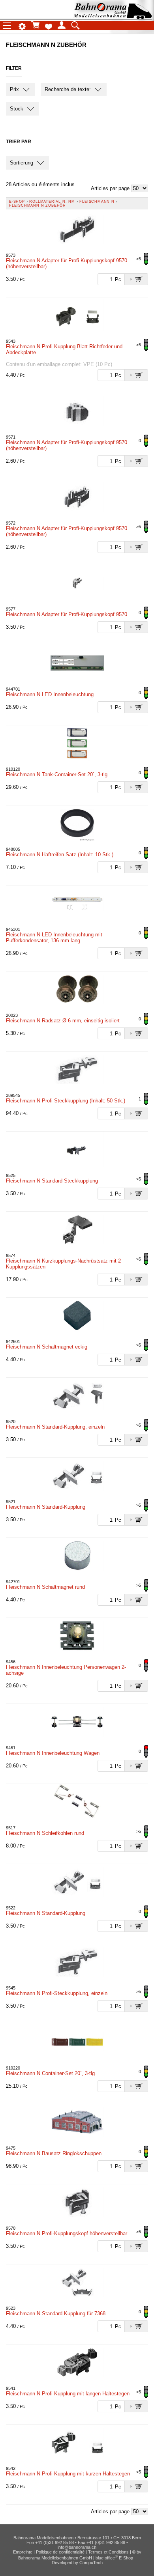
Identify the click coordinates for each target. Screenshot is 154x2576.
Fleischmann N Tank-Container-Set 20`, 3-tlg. (57, 774)
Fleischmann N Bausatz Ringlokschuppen (54, 2153)
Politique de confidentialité (60, 2552)
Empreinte (23, 2552)
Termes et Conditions (108, 2552)
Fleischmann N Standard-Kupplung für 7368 (56, 2314)
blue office (107, 2558)
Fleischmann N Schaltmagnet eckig (47, 1347)
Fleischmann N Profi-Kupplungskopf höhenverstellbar (67, 2233)
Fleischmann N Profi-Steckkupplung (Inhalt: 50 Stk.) (66, 1101)
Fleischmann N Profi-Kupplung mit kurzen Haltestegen (68, 2474)
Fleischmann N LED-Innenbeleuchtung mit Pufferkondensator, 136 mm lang (54, 938)
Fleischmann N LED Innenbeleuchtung (50, 694)
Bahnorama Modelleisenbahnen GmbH (55, 2558)
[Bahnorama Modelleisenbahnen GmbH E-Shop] (113, 17)
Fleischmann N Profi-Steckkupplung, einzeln (57, 1993)
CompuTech (91, 2563)
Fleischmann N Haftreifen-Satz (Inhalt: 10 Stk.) (60, 855)
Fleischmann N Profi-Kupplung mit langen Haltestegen (68, 2394)
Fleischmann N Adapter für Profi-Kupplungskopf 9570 (67, 614)
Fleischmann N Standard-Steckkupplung (52, 1181)
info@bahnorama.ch (77, 2547)
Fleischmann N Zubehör (38, 205)
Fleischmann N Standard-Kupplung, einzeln (55, 1427)
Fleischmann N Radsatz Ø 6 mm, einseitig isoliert (63, 1021)
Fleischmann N (97, 202)
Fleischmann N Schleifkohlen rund (45, 1833)
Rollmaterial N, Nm (52, 202)
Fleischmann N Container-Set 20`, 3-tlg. (51, 2073)
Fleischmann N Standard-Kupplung (46, 1507)
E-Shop (17, 202)
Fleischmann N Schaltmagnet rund (45, 1587)
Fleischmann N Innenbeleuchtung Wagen (53, 1753)
